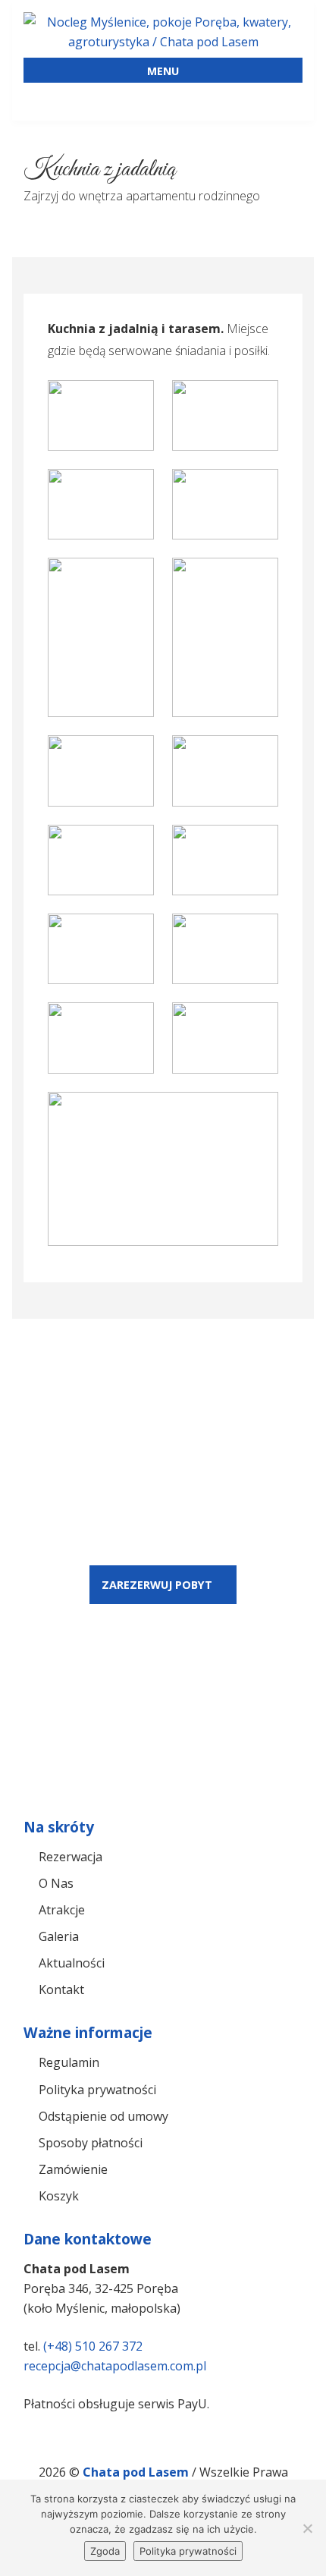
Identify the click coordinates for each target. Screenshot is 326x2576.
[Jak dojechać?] (58, 99)
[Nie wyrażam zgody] (307, 2528)
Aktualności (72, 1963)
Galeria (59, 1936)
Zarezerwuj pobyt (157, 1585)
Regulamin (69, 2062)
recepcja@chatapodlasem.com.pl (115, 2366)
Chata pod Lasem (137, 2472)
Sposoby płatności (91, 2143)
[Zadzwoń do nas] (128, 99)
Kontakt (61, 1989)
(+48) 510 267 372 (93, 2346)
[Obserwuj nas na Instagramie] (268, 99)
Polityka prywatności (97, 2090)
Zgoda (105, 2551)
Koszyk (59, 2196)
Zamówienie (73, 2169)
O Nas (56, 1883)
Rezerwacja (71, 1857)
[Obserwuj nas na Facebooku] (198, 99)
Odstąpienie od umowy (103, 2116)
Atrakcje (62, 1910)
